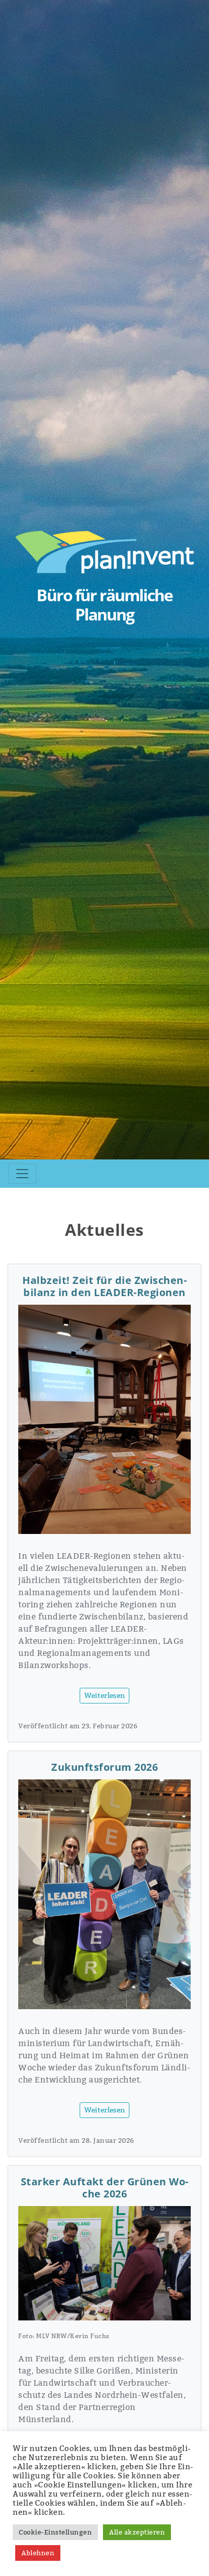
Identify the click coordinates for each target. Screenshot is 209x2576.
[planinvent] (104, 551)
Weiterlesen (104, 1695)
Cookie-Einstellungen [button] (55, 2532)
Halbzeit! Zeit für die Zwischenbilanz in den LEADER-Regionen (104, 1286)
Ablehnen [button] (38, 2553)
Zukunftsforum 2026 (104, 1767)
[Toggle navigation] (22, 1174)
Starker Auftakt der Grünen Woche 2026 (105, 2188)
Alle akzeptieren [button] (137, 2532)
